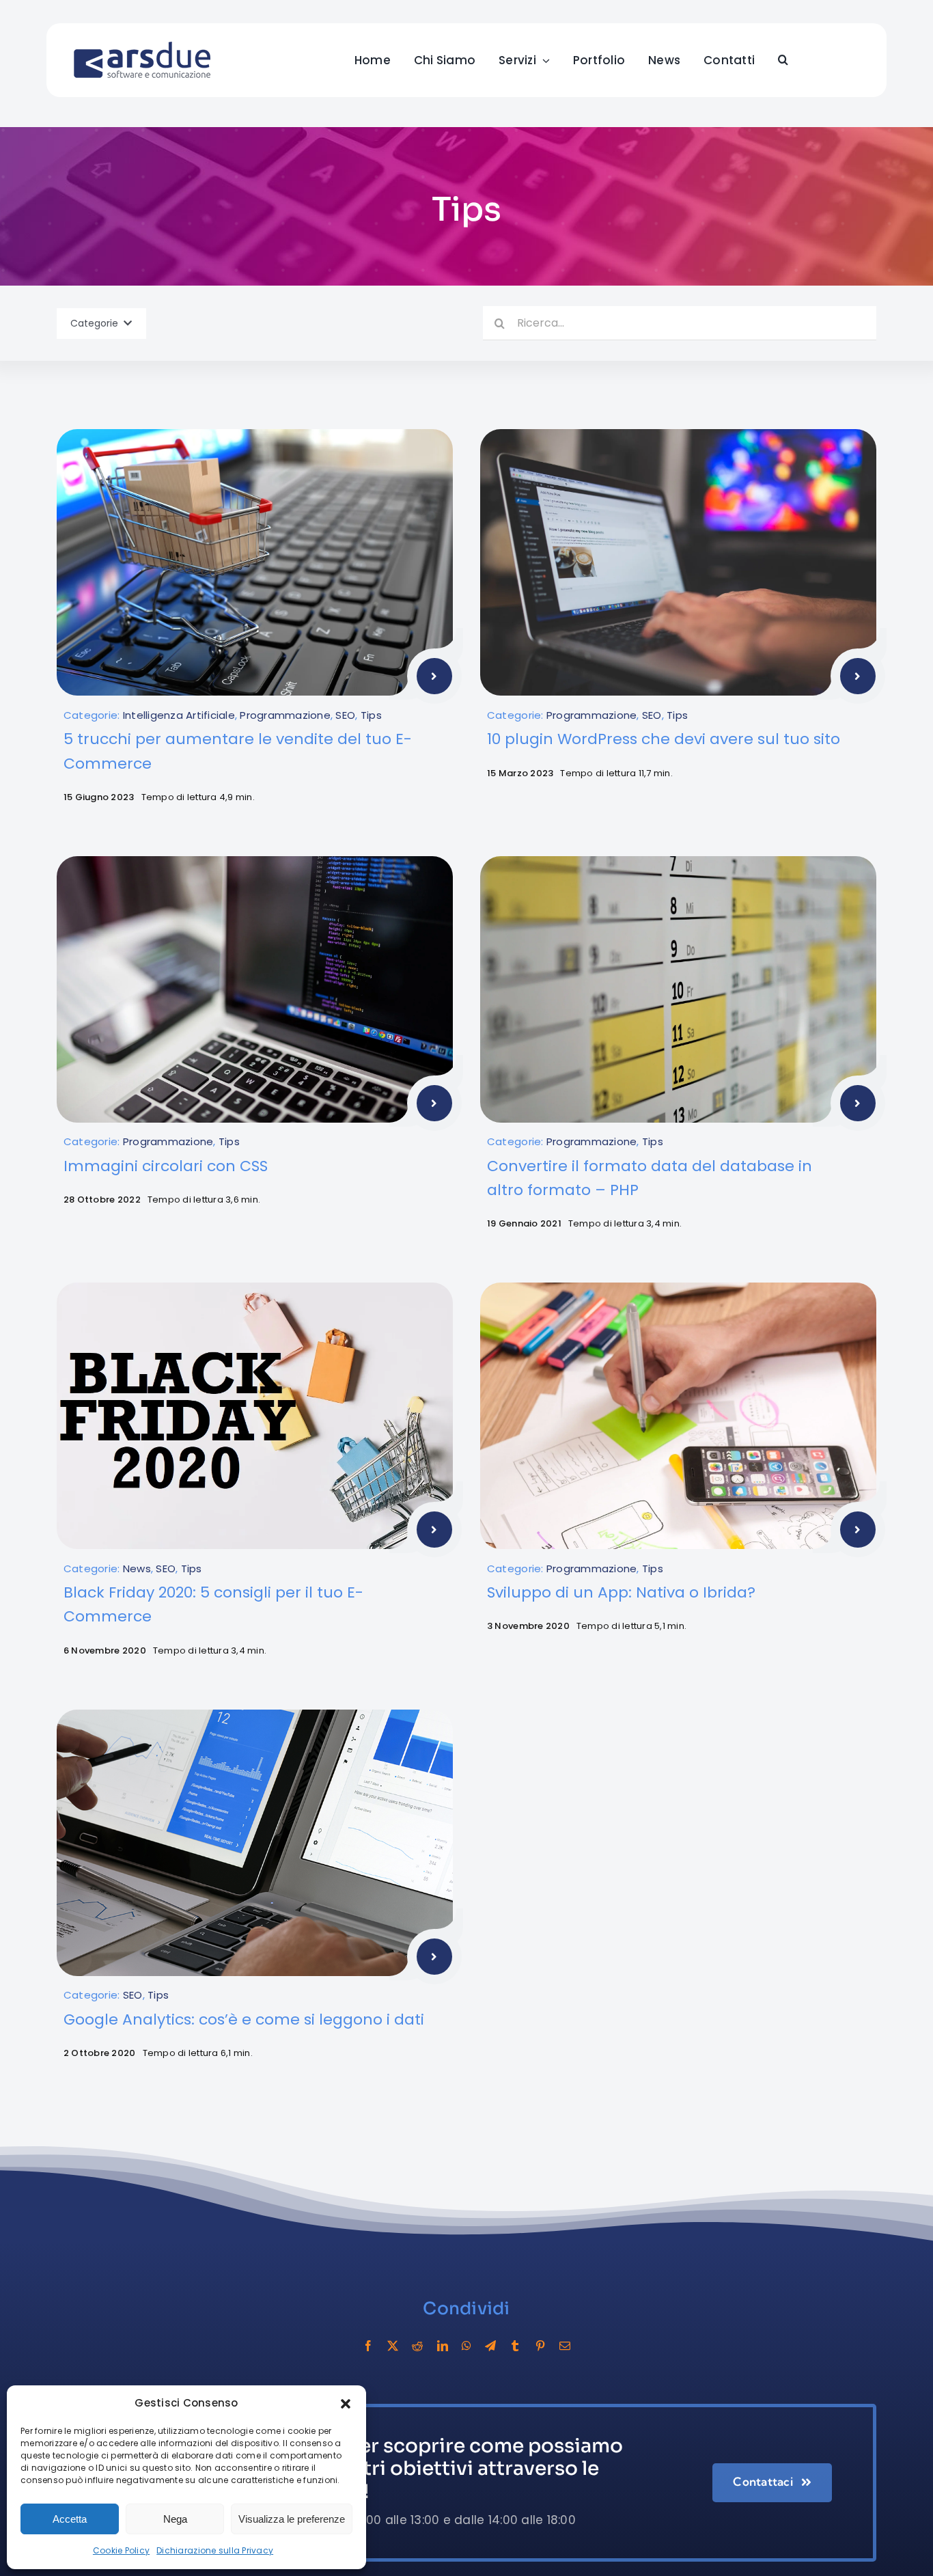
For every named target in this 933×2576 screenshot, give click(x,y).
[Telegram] (490, 2346)
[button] (346, 2404)
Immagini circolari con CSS (166, 1166)
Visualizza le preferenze (292, 2519)
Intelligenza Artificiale (179, 715)
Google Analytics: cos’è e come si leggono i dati (244, 2019)
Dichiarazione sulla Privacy (215, 2550)
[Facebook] (368, 2346)
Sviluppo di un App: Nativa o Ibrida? (621, 1592)
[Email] (565, 2346)
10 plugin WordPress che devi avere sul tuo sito (664, 739)
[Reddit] (417, 2346)
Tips (371, 715)
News (137, 1568)
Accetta (70, 2519)
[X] (393, 2346)
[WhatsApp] (466, 2346)
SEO (345, 715)
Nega (175, 2519)
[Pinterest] (540, 2346)
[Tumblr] (515, 2346)
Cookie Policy (121, 2550)
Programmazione (285, 715)
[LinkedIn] (443, 2346)
